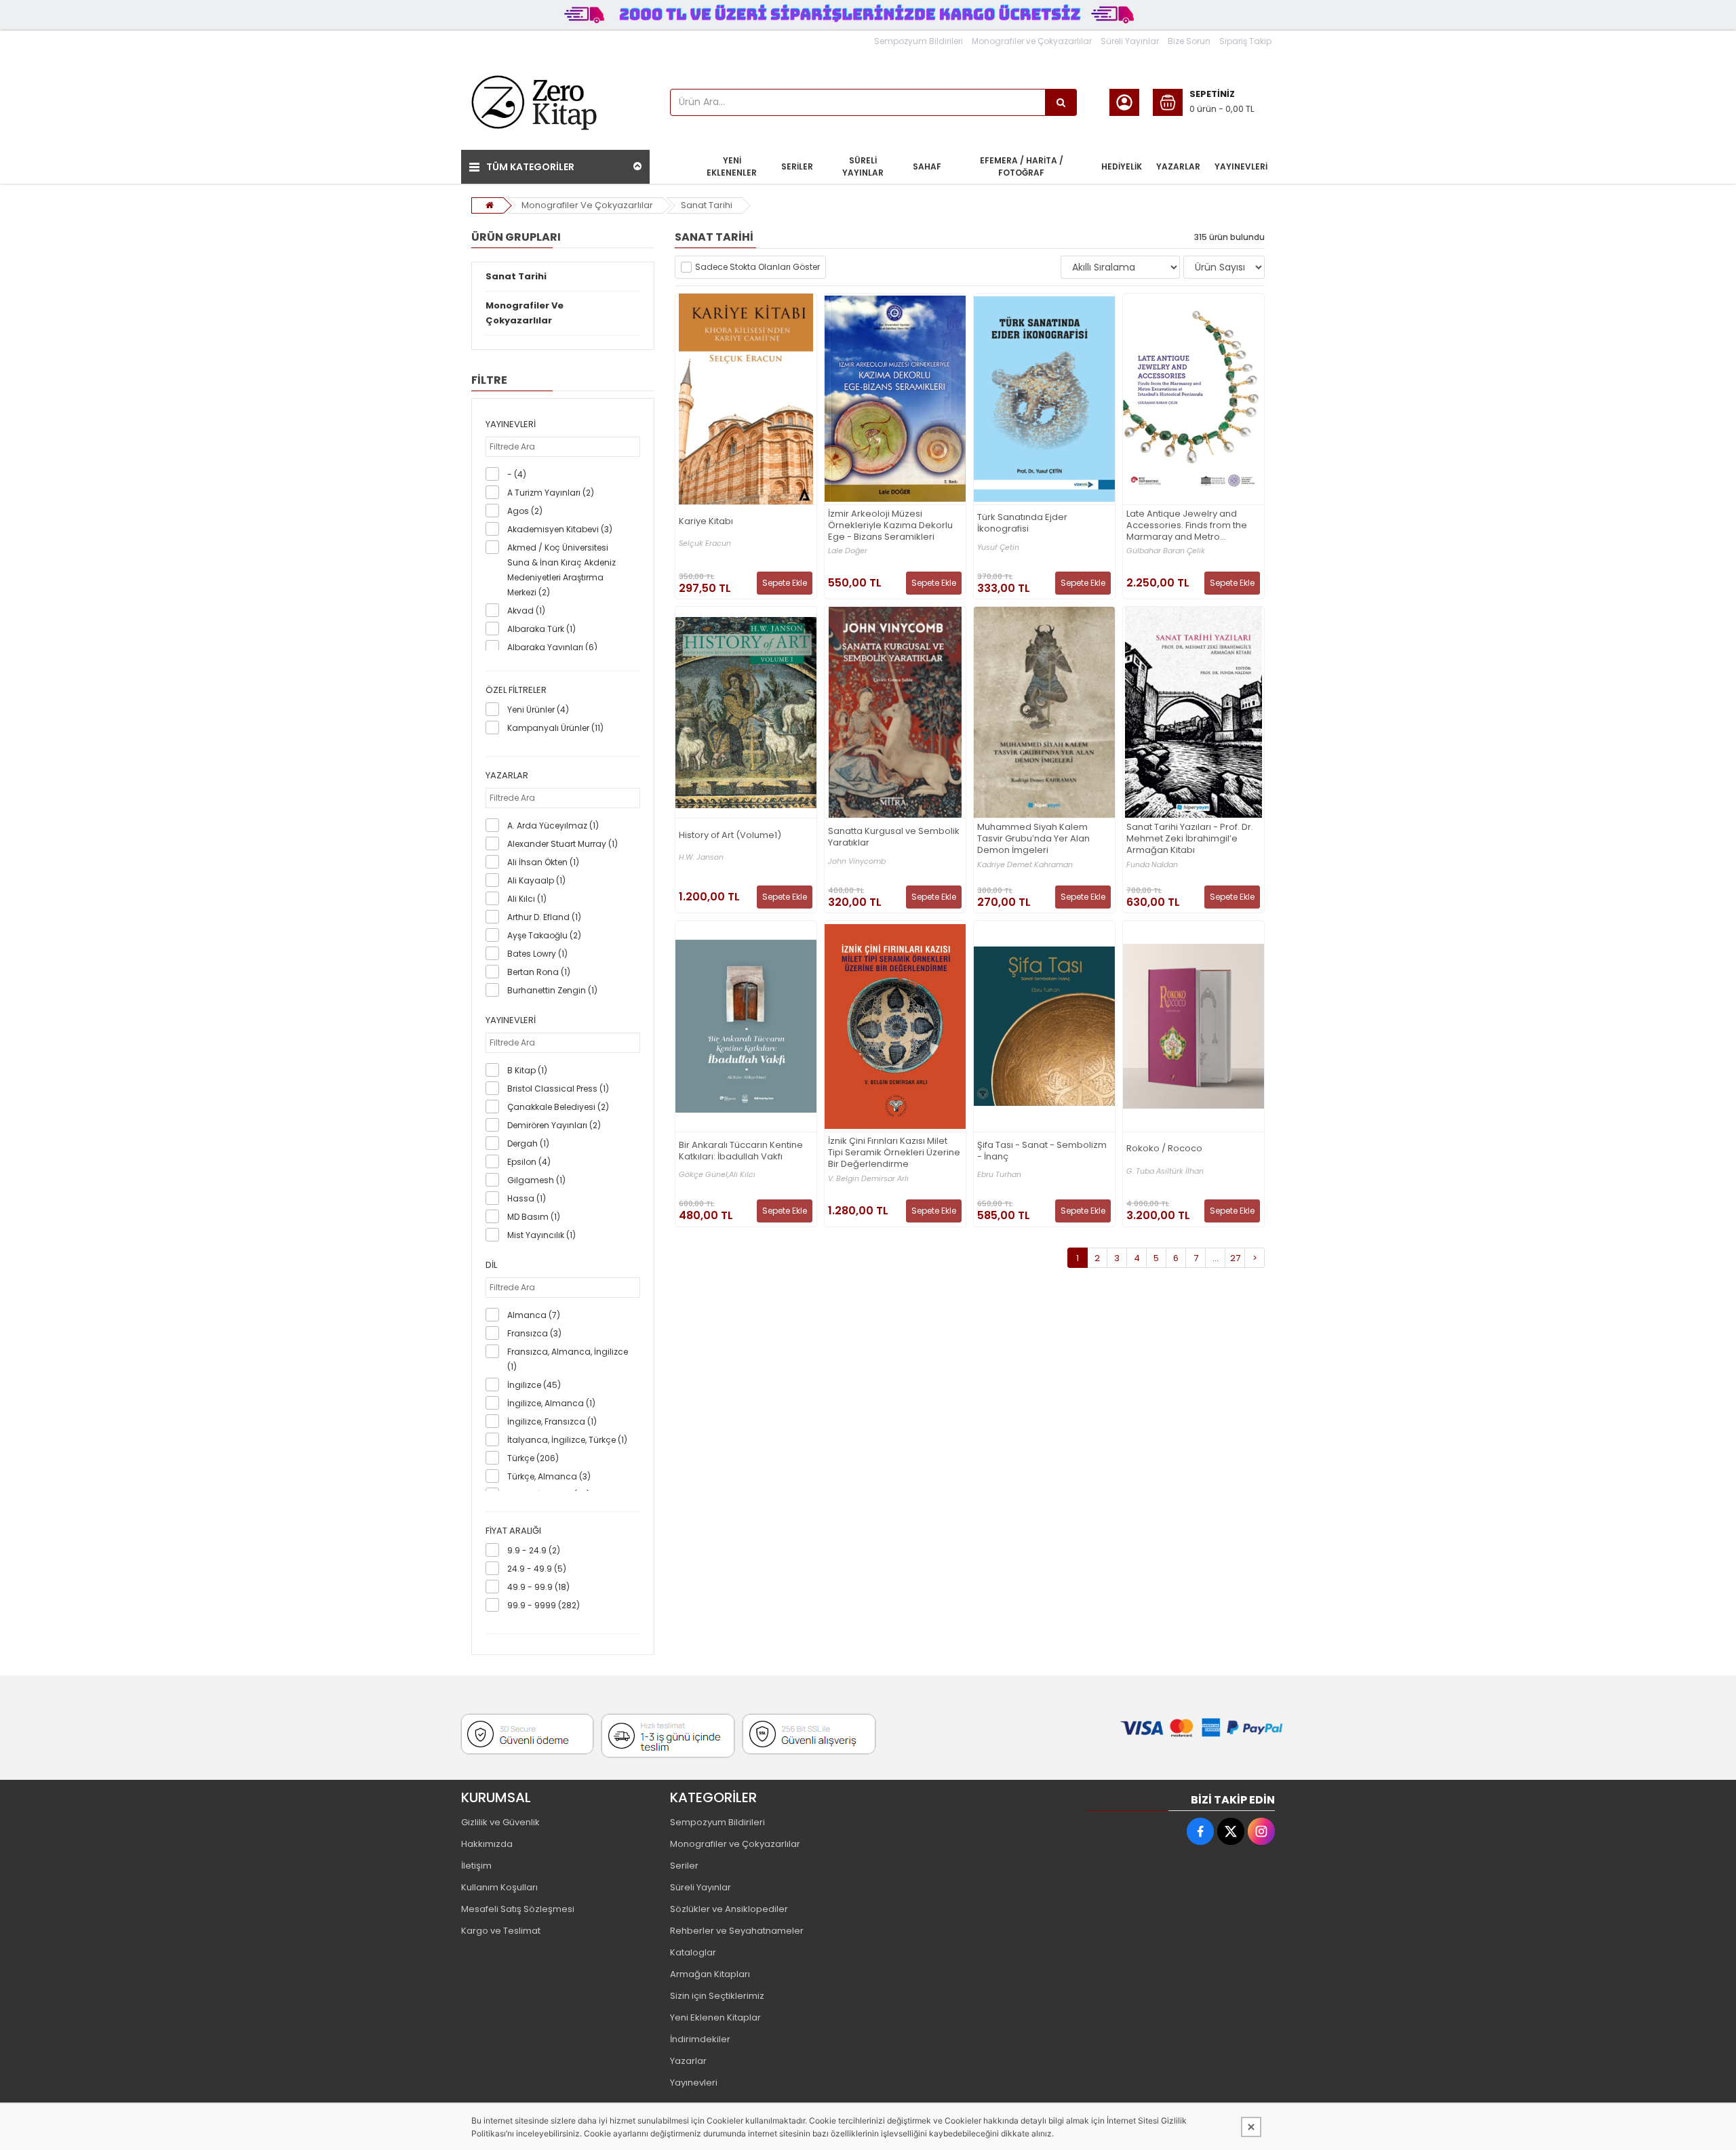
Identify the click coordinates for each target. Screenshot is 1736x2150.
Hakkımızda (487, 1844)
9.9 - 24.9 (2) (534, 1550)
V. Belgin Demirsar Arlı (868, 1179)
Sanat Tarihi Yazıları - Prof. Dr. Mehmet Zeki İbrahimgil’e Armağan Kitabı (1190, 839)
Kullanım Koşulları (499, 1887)
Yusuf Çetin (998, 548)
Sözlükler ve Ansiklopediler (729, 1909)
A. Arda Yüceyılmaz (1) (553, 825)
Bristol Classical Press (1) (558, 1089)
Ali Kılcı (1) (527, 899)
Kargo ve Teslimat (501, 1931)
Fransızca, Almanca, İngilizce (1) (568, 1359)
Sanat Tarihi (707, 205)
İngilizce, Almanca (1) (551, 1403)
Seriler (684, 1866)
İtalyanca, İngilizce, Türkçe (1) (567, 1440)
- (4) (517, 474)
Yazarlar (688, 2061)
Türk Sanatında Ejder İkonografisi (1022, 523)
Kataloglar (693, 1952)
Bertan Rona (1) (539, 972)
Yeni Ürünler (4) (538, 710)
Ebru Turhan (999, 1175)
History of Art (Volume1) (730, 836)
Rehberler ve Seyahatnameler (737, 1931)
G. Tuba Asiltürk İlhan (1165, 1171)
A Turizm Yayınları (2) (551, 493)
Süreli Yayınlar (1130, 41)
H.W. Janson (701, 857)
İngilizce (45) (534, 1385)
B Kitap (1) (527, 1070)
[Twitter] (1231, 1831)
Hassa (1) (527, 1198)
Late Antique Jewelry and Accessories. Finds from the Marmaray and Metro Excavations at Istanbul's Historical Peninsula (1187, 526)
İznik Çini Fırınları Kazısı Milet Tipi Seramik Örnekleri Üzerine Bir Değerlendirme (894, 1153)
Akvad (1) (526, 611)
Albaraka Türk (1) (541, 629)
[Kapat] (1251, 2127)
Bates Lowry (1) (537, 954)
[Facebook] (1200, 1831)
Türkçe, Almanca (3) (549, 1476)
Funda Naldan (1152, 865)
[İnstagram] (1261, 1831)
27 (1235, 1258)
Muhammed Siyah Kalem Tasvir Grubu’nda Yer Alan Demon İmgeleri (1033, 839)
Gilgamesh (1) (536, 1180)
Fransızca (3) (534, 1333)
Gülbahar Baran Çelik (1166, 551)
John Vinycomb (857, 861)
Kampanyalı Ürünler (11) (555, 728)
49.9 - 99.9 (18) (538, 1587)
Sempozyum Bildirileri (919, 41)
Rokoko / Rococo (1164, 1149)
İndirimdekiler (700, 2039)
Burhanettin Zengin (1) (552, 990)
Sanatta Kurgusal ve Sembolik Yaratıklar (894, 837)
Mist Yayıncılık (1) (541, 1235)
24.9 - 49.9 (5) (537, 1569)
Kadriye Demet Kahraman (1025, 865)
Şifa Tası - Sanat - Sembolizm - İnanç (1042, 1151)
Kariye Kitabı (706, 522)
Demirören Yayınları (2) (554, 1125)
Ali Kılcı (742, 1175)
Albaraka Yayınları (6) (552, 647)
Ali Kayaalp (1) (536, 880)
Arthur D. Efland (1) (544, 917)
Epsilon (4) (529, 1162)
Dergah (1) (528, 1143)
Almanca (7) (534, 1315)
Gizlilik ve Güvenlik (500, 1822)
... (1216, 1258)
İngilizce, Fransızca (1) (552, 1421)
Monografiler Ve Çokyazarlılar (587, 205)
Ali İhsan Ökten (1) (543, 862)
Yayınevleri (694, 2083)
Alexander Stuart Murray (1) (563, 844)
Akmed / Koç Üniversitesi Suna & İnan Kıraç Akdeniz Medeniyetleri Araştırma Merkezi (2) (561, 570)
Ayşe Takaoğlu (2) (544, 935)
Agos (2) (525, 511)
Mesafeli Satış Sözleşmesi (518, 1909)
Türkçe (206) (533, 1458)
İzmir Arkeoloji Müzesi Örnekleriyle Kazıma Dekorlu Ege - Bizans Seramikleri (890, 526)
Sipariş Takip (1245, 41)
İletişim (476, 1866)
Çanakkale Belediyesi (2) (558, 1107)
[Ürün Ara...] (1061, 102)
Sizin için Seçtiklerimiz (717, 1996)
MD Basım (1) (534, 1217)
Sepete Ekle (785, 583)
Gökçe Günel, (704, 1175)
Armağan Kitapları (710, 1974)
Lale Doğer (848, 551)
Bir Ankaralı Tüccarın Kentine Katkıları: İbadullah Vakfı (741, 1151)
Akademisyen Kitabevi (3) (560, 529)
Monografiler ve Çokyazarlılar (1032, 41)
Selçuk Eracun (705, 543)
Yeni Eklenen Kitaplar (715, 2017)
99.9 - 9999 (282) (544, 1605)
